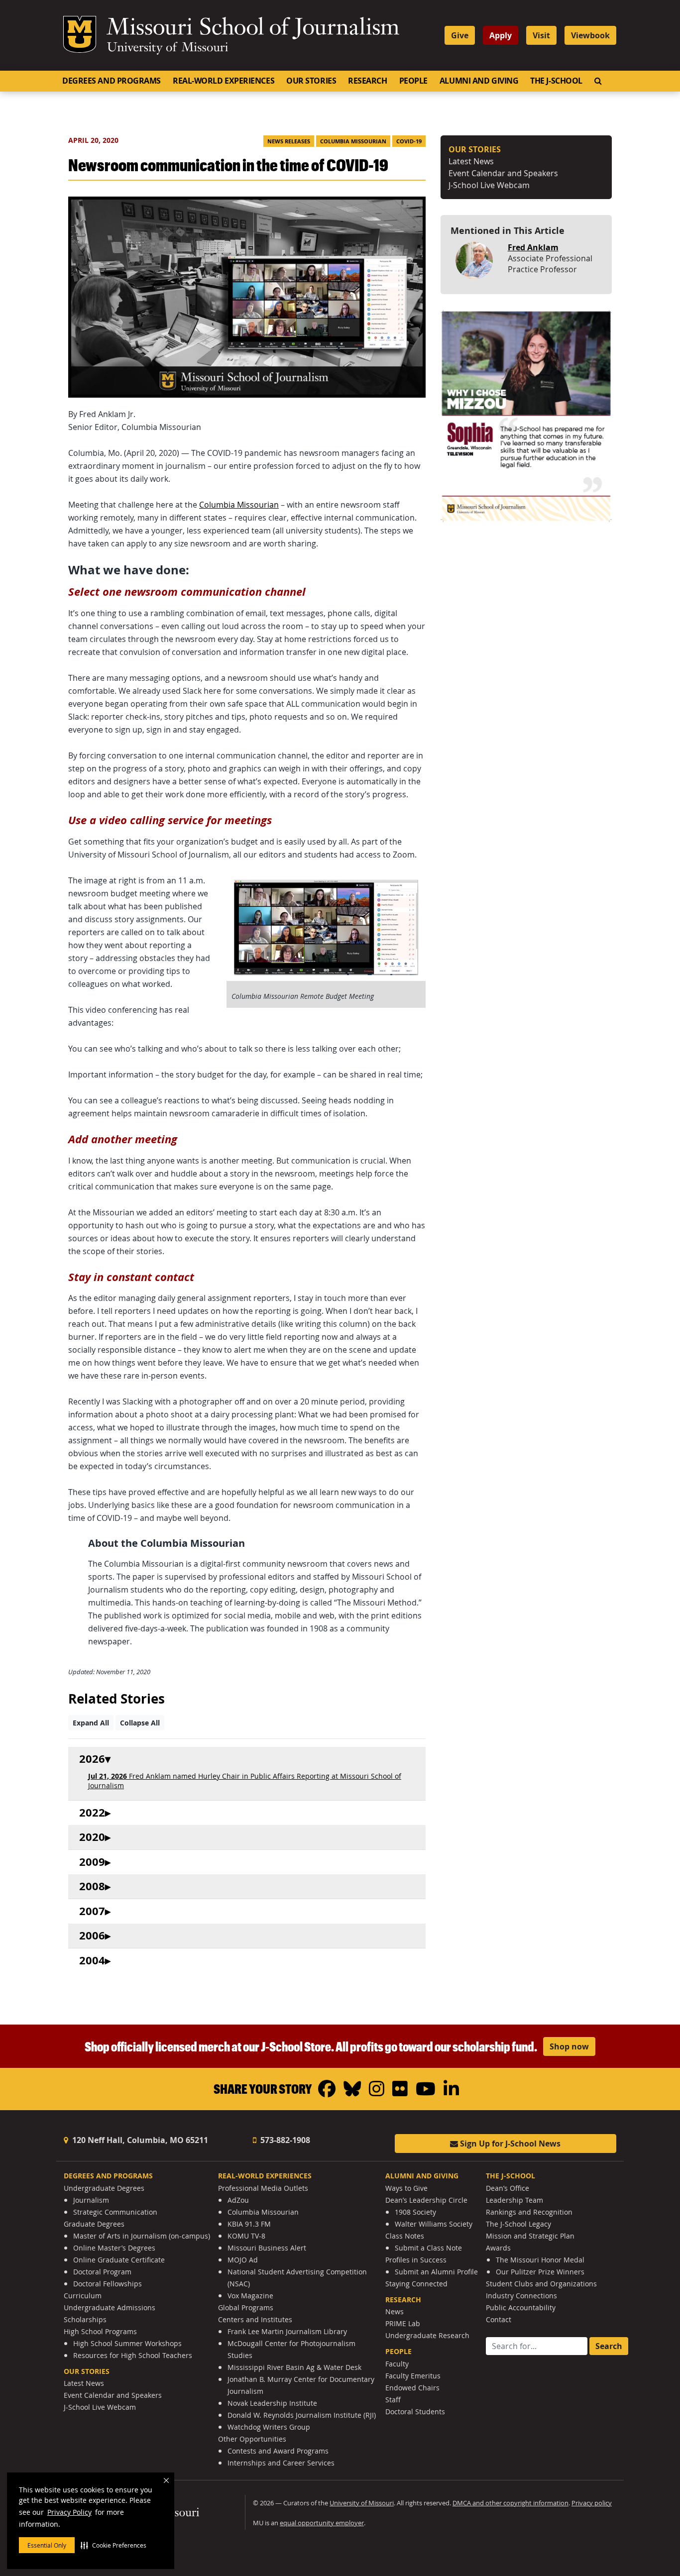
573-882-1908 (284, 2140)
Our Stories (311, 81)
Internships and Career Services (281, 2463)
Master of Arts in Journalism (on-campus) (142, 2236)
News (395, 2311)
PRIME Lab (403, 2323)
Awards (498, 2248)
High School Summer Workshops (127, 2343)
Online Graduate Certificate (119, 2260)
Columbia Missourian (353, 141)
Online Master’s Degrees (114, 2248)
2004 (92, 1961)
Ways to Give (406, 2188)
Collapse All (140, 1723)
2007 (92, 1911)
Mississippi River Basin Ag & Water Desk (294, 2367)
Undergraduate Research (427, 2335)
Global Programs (246, 2308)
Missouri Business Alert (267, 2248)
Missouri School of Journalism (253, 29)
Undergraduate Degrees (104, 2188)
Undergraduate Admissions (110, 2308)
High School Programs (100, 2331)
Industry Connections (521, 2296)
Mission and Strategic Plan (530, 2236)
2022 (92, 1813)
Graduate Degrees (94, 2224)
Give (460, 35)
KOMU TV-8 (246, 2236)
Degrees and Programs (112, 81)
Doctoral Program (102, 2272)
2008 (92, 1886)
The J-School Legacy (518, 2224)
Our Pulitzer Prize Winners (540, 2272)
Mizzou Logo (80, 34)
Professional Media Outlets (263, 2188)
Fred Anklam (533, 247)
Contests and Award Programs (278, 2451)
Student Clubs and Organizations (541, 2284)
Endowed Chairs (412, 2388)
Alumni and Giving (479, 81)
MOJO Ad (243, 2260)
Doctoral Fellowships (108, 2284)
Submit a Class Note (428, 2248)
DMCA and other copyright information (510, 2503)
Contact (499, 2319)
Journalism (91, 2200)
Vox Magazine (250, 2296)
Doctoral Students (415, 2412)
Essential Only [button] (47, 2545)
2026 (92, 1759)
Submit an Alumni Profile (436, 2272)
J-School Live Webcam (489, 185)
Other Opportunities (252, 2439)
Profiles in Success (416, 2260)
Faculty (397, 2364)
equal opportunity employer (322, 2523)
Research (367, 81)
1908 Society (415, 2212)
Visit (541, 35)
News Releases (289, 141)
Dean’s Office (508, 2188)
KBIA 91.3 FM (249, 2224)
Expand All (91, 1723)
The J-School (556, 81)
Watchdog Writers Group (269, 2427)
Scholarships (85, 2319)
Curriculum (83, 2296)
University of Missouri (168, 48)
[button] (113, 2545)
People (413, 81)
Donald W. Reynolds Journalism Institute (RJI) (302, 2415)
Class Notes (405, 2236)
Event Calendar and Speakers (503, 173)
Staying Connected (416, 2284)
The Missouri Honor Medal (540, 2260)
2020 (92, 1837)
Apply (501, 35)
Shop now (569, 2046)
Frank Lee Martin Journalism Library (287, 2331)
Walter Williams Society (434, 2224)
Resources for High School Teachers (133, 2355)
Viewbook (590, 35)
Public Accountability (521, 2308)
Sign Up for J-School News (509, 2144)
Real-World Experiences (224, 81)
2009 (92, 1862)
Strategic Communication (115, 2212)
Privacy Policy (69, 2512)
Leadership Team (514, 2200)
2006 (92, 1936)
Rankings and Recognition (529, 2212)
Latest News (471, 161)
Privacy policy (592, 2503)
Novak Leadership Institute (272, 2403)
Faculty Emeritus (413, 2376)
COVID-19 (409, 141)
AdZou (238, 2200)
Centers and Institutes (255, 2319)
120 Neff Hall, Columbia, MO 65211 (139, 2140)
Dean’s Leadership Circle (426, 2200)
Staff (393, 2400)
